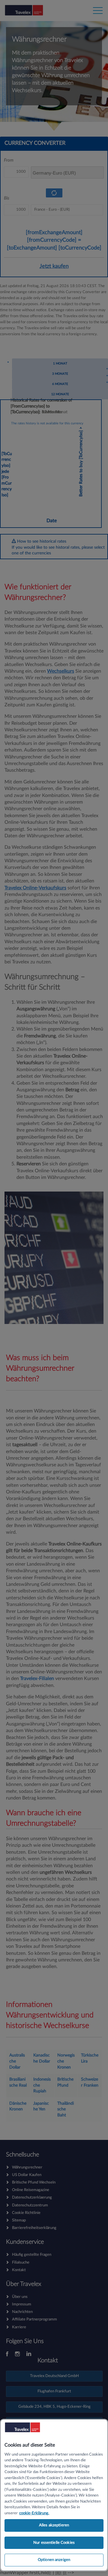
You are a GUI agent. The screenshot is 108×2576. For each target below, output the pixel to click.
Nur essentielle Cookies (54, 2543)
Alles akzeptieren (54, 2525)
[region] (54, 2495)
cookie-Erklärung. (34, 2513)
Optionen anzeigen (54, 2560)
